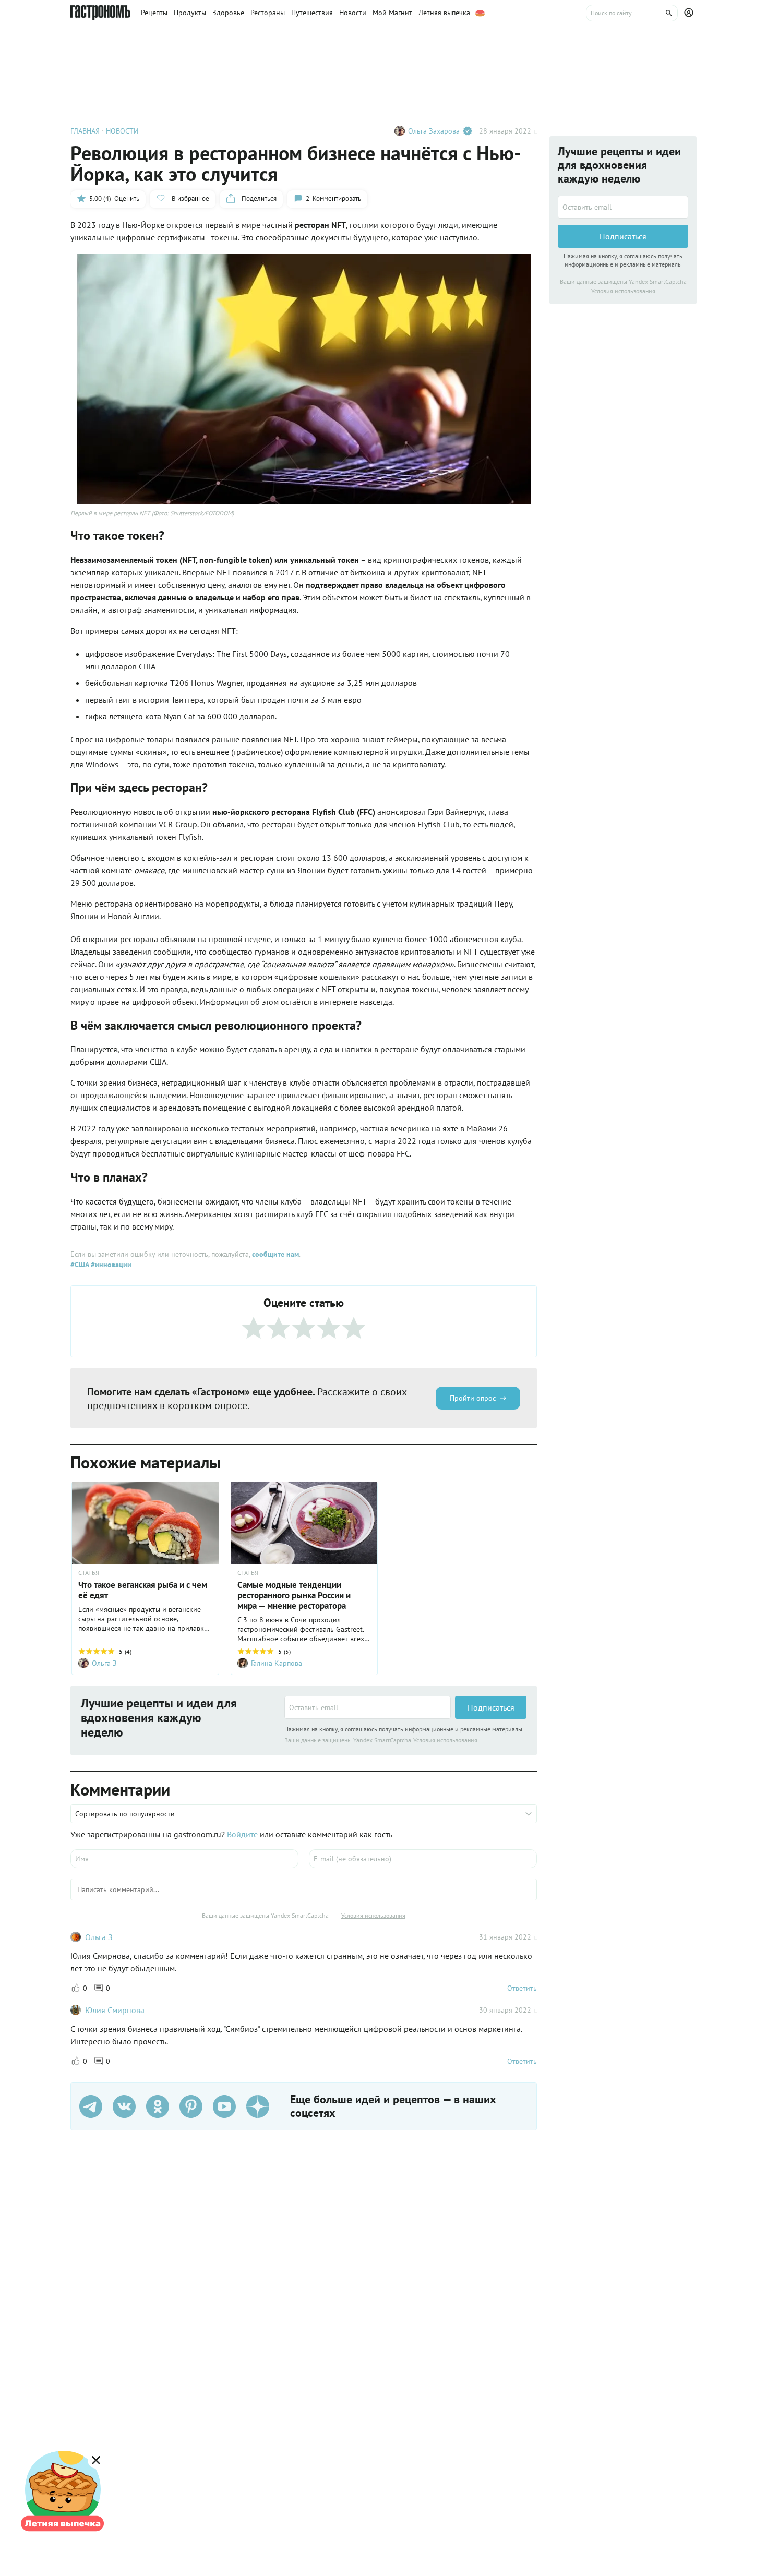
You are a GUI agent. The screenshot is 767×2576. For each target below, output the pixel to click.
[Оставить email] (368, 1707)
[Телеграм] (91, 2106)
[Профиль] (690, 13)
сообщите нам (275, 1254)
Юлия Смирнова (115, 2010)
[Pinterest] (191, 2106)
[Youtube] (224, 2106)
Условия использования (445, 1740)
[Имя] (184, 1859)
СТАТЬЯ (89, 1573)
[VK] (124, 2106)
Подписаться (491, 1707)
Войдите (242, 1834)
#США (80, 1265)
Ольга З (99, 1937)
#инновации (110, 1265)
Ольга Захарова (434, 131)
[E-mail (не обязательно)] (423, 1859)
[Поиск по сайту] (632, 13)
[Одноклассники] (158, 2106)
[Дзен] (258, 2106)
